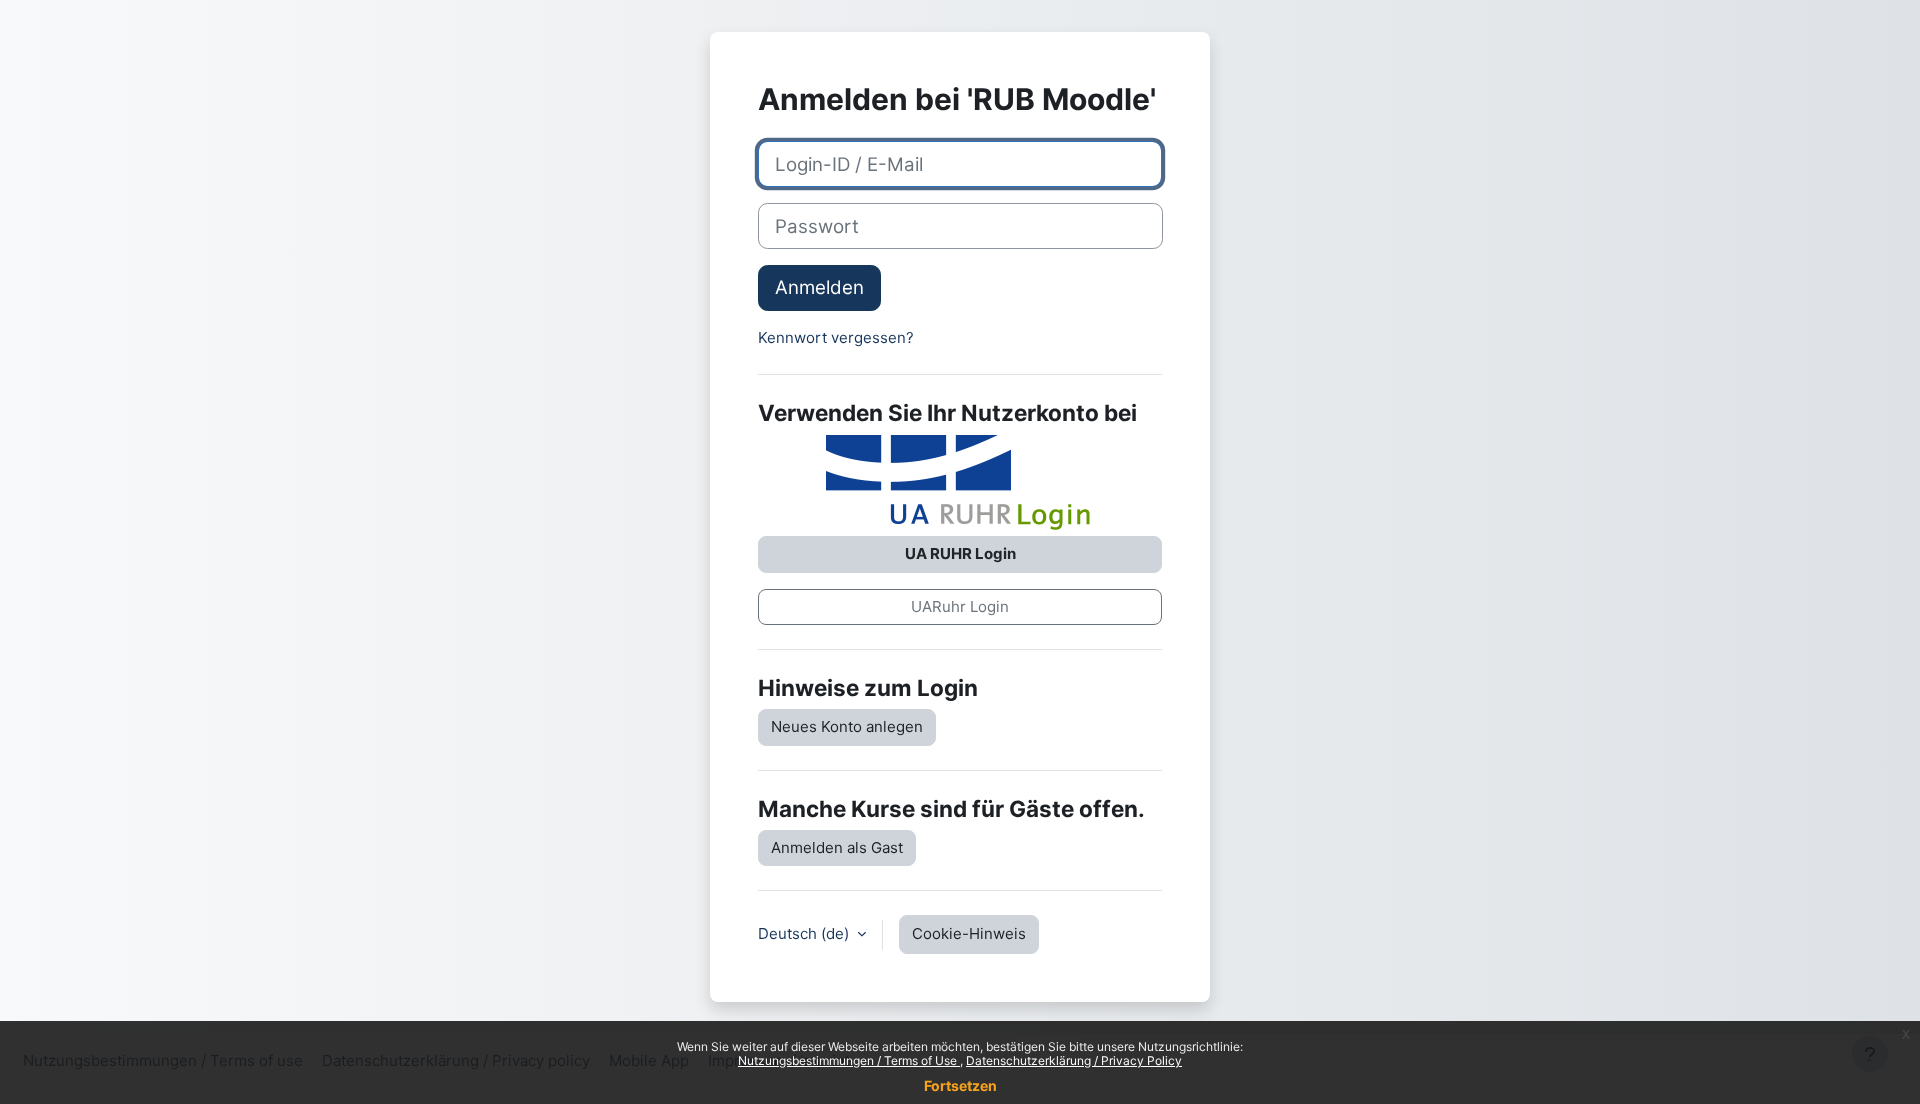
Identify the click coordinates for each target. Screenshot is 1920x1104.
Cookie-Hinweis (969, 933)
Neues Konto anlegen (847, 726)
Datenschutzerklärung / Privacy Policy (1074, 1060)
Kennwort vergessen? (836, 337)
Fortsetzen (960, 1085)
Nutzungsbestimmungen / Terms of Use (849, 1060)
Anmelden (819, 287)
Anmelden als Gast (837, 847)
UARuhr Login (960, 606)
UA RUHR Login (960, 553)
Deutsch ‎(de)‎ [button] (805, 933)
